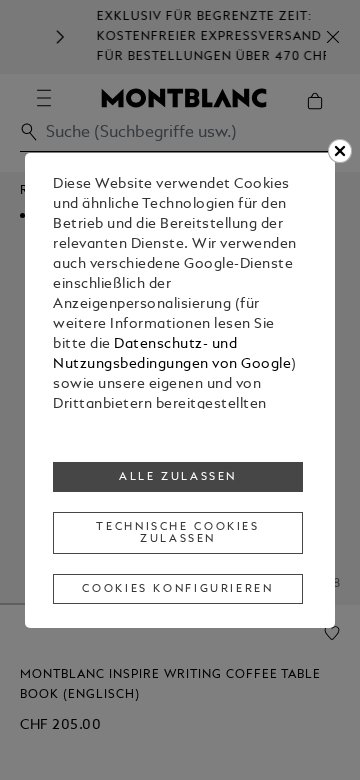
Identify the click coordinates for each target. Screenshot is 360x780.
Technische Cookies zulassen (177, 533)
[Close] (340, 151)
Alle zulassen (178, 477)
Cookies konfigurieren (177, 589)
